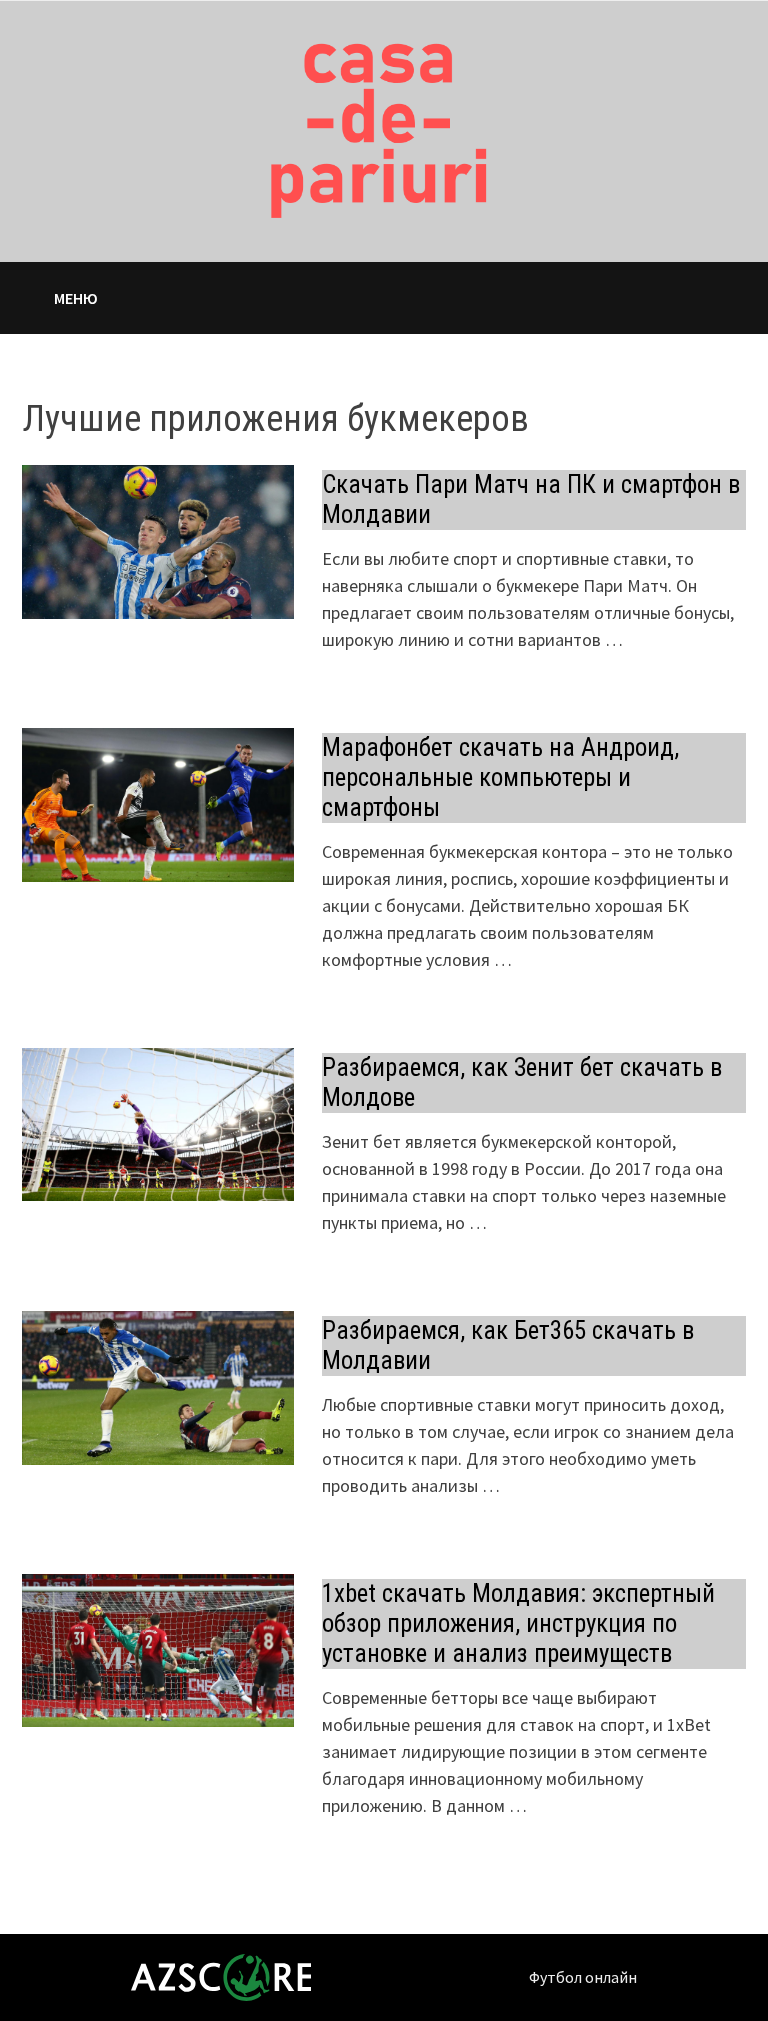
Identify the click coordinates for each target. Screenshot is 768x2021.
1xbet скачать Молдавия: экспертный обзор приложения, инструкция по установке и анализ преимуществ (518, 1623)
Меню (76, 298)
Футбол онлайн (583, 1977)
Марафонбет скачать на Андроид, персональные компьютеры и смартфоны (500, 777)
